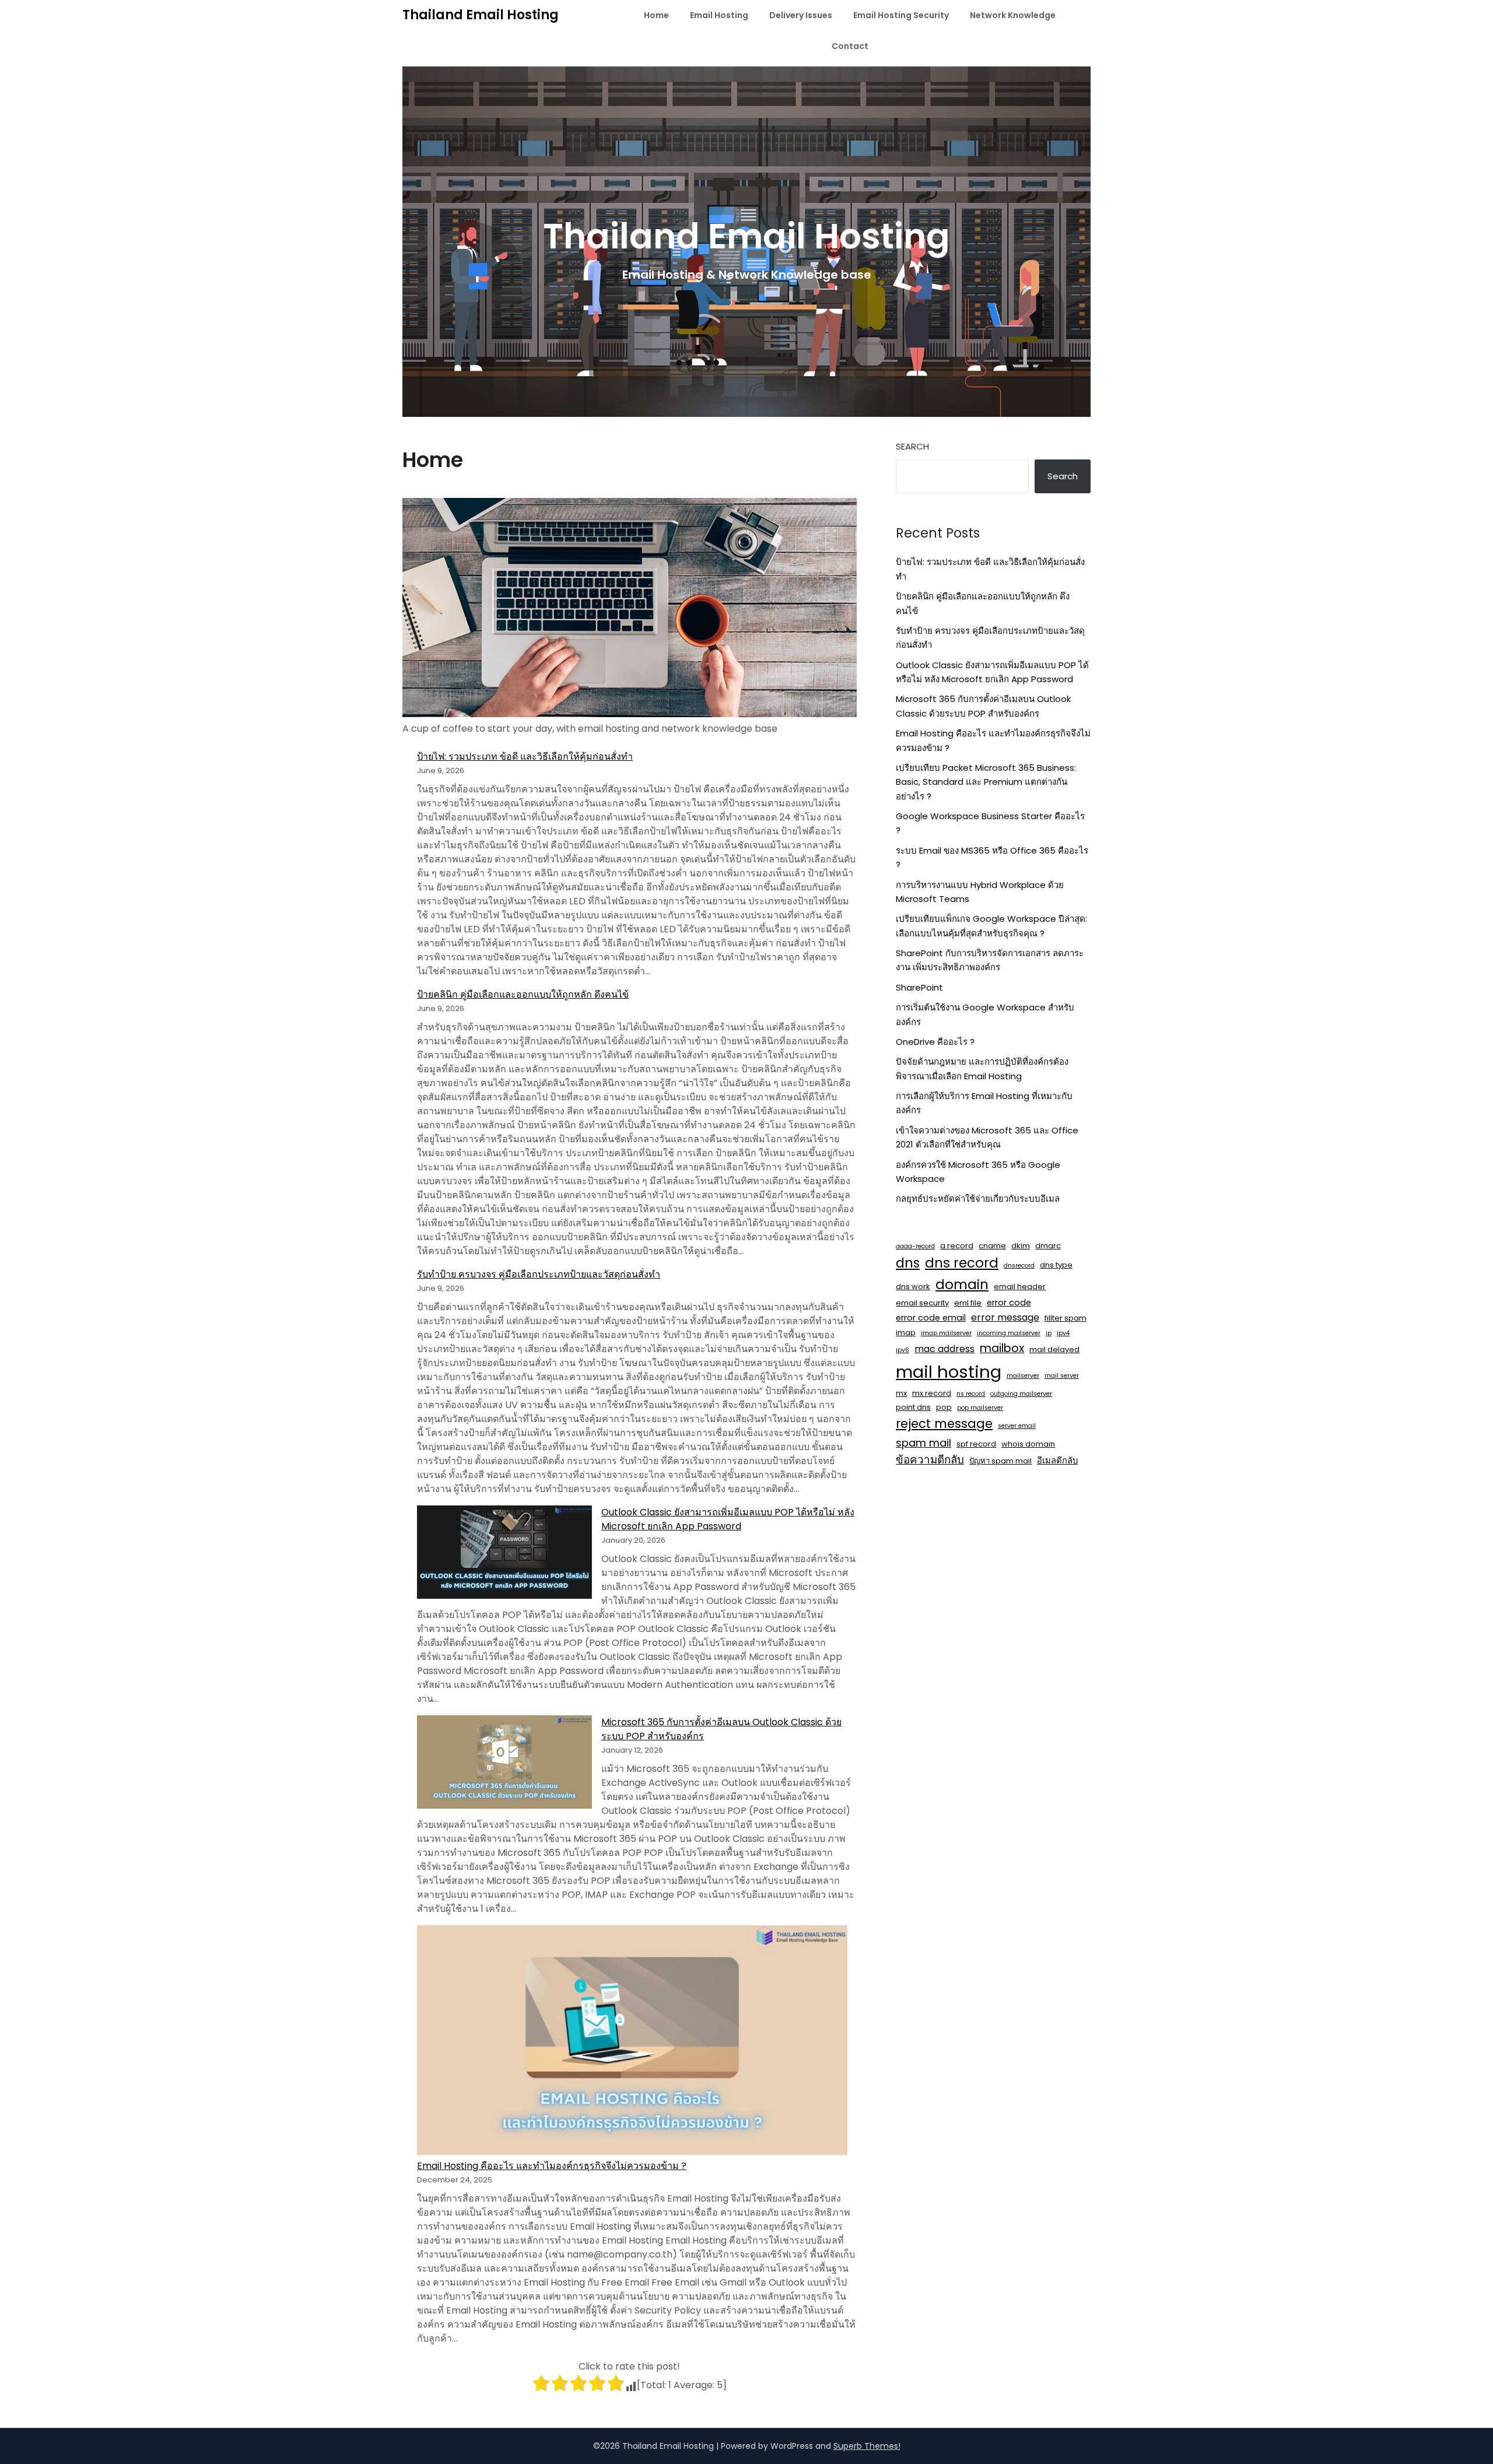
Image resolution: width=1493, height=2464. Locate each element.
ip (1049, 1333)
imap (906, 1333)
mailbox (1002, 1348)
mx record (932, 1393)
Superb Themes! (867, 2446)
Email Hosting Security (901, 15)
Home (656, 15)
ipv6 (903, 1350)
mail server (1062, 1376)
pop (944, 1407)
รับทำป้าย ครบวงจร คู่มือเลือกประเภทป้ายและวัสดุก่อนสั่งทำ (539, 1274)
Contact (850, 46)
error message (1005, 1317)
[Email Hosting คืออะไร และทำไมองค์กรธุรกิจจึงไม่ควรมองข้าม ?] (632, 2042)
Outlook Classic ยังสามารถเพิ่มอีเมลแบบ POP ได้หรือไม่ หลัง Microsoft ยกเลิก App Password (728, 1519)
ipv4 (1063, 1333)
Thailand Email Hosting (481, 15)
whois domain (1028, 1444)
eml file (968, 1303)
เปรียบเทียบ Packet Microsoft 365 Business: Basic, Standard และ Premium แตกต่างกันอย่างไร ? (986, 782)
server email (1017, 1426)
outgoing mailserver (1021, 1394)
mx (901, 1393)
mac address (944, 1349)
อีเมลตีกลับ (1057, 1461)
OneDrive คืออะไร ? (935, 1042)
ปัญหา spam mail (1000, 1461)
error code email (931, 1318)
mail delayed (1054, 1349)
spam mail (924, 1443)
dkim (1021, 1246)
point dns (913, 1407)
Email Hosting (719, 15)
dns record (962, 1263)
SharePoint (919, 987)
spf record (976, 1444)
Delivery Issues (801, 15)
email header (1020, 1287)
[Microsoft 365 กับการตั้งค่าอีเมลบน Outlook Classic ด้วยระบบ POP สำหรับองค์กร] (504, 1764)
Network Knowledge (1013, 15)
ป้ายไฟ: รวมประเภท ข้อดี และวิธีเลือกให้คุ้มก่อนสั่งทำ (525, 757)
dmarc (1048, 1246)
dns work (913, 1287)
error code (1009, 1303)
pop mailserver (980, 1408)
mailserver (1023, 1376)
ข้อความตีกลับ (930, 1460)
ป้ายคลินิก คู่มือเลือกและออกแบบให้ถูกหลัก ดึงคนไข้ (523, 994)
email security (922, 1303)
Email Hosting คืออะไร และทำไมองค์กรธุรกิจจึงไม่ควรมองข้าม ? (552, 2166)
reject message (944, 1424)
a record (957, 1246)
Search (912, 446)
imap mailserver (946, 1333)
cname (992, 1246)
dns (908, 1263)
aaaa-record (915, 1246)
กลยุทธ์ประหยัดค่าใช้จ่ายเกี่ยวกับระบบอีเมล (978, 1198)
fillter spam (1066, 1318)
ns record (971, 1394)
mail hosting (949, 1372)
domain (962, 1284)
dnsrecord (1019, 1266)
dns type (1056, 1265)
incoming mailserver (1009, 1333)
